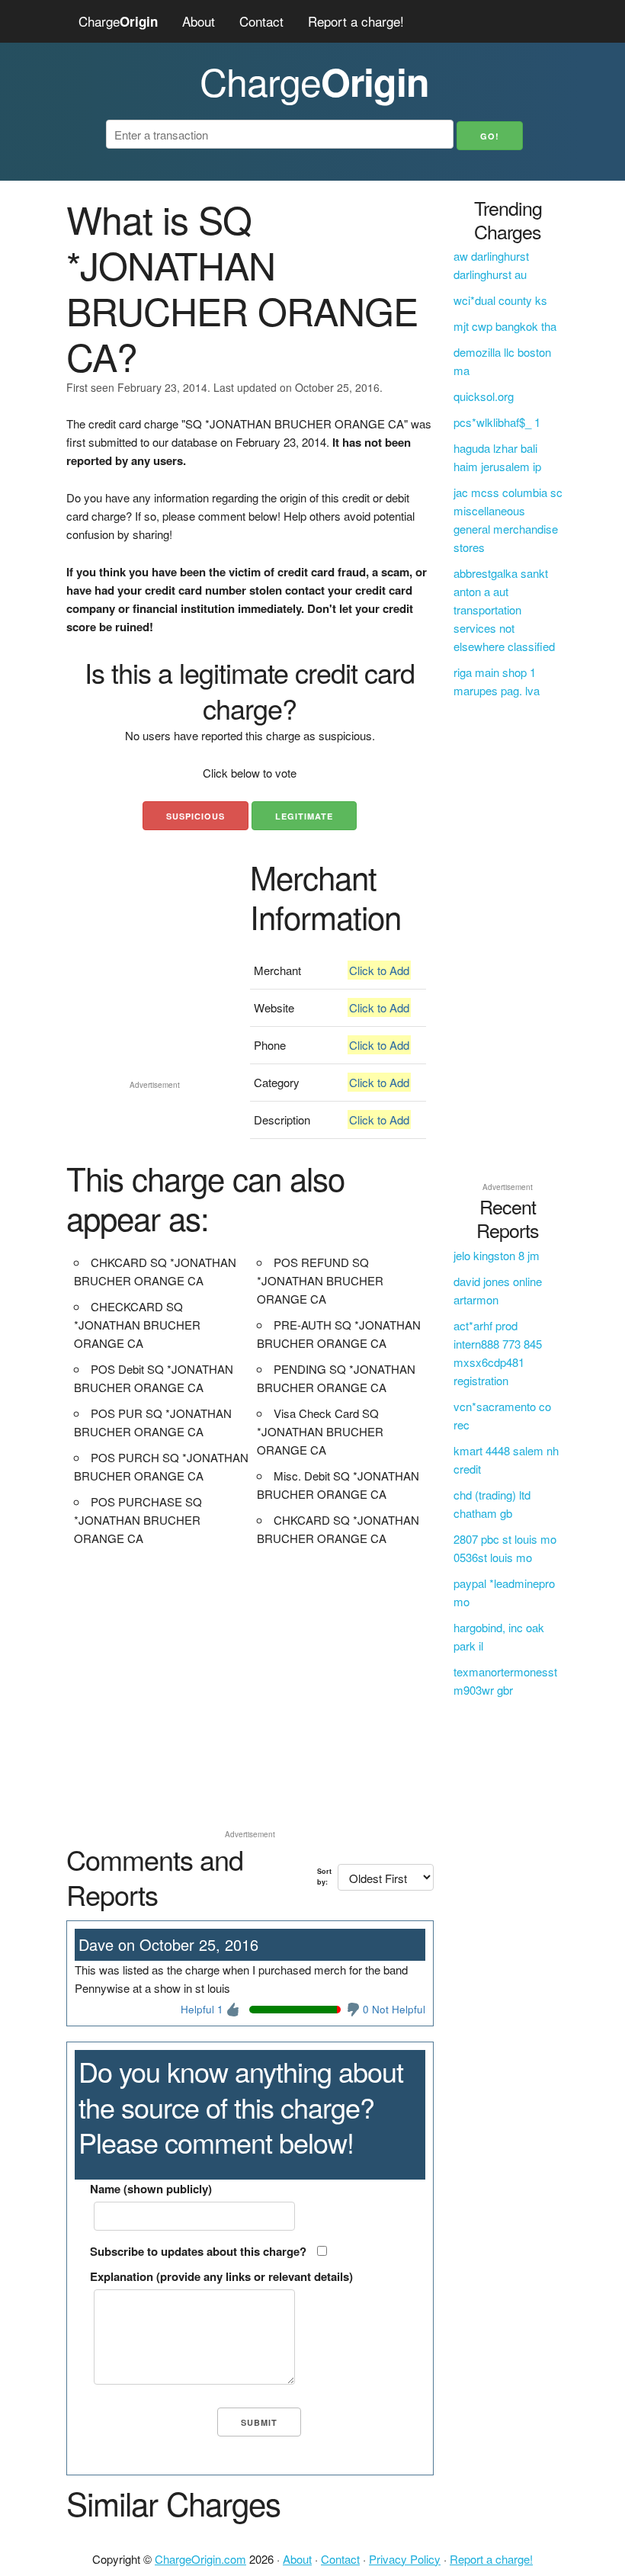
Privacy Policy (405, 2559)
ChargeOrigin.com (200, 2559)
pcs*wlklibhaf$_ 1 (497, 422)
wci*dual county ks (500, 300)
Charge (118, 21)
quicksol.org (484, 396)
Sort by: (324, 1877)
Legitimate (304, 816)
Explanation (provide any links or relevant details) (221, 2276)
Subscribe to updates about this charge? (198, 2251)
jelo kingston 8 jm (497, 1255)
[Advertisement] (154, 998)
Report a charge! (356, 21)
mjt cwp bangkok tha (505, 326)
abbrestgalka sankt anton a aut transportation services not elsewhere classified (504, 610)
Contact (261, 21)
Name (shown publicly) (151, 2189)
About (199, 21)
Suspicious (196, 816)
